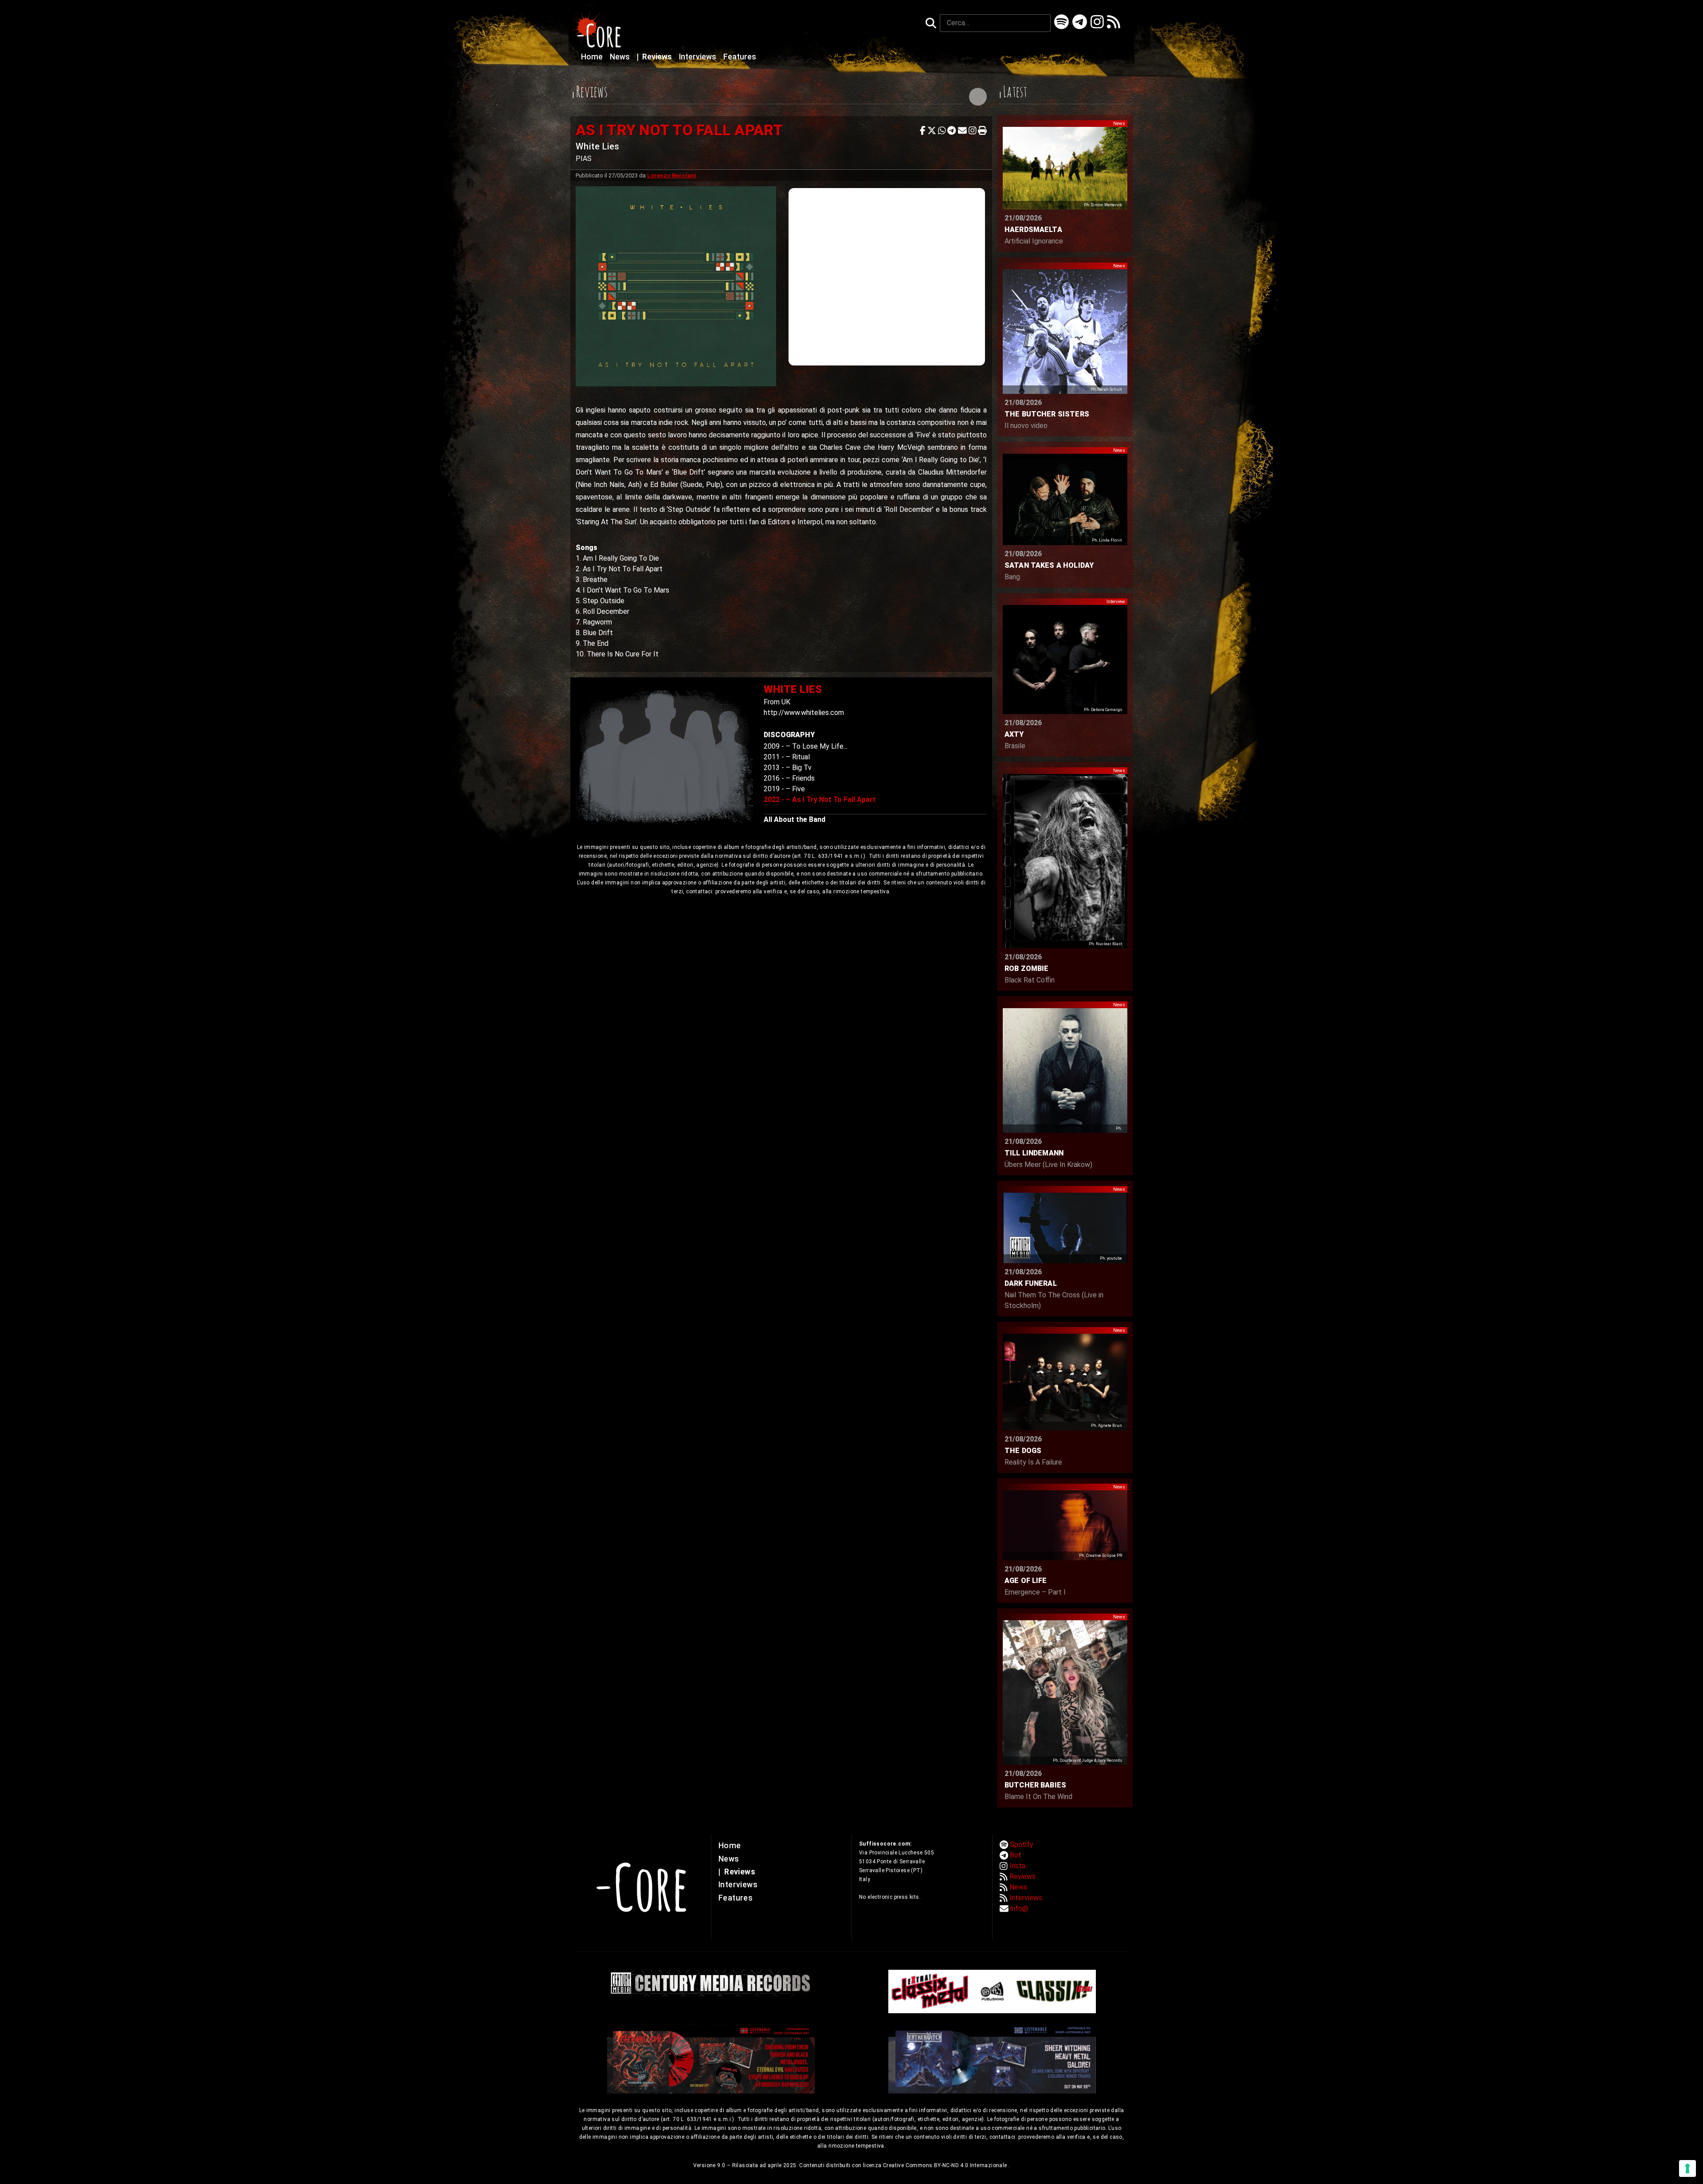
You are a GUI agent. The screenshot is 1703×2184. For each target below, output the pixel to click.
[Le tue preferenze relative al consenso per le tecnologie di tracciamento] (1687, 2168)
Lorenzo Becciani (672, 175)
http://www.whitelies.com (804, 713)
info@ (1019, 1908)
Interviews (698, 57)
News (621, 57)
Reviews (655, 57)
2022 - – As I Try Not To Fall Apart (820, 799)
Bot (1016, 1855)
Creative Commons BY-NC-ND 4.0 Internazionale (946, 2165)
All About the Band (795, 819)
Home (593, 57)
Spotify (1022, 1844)
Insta (1017, 1866)
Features (740, 57)
